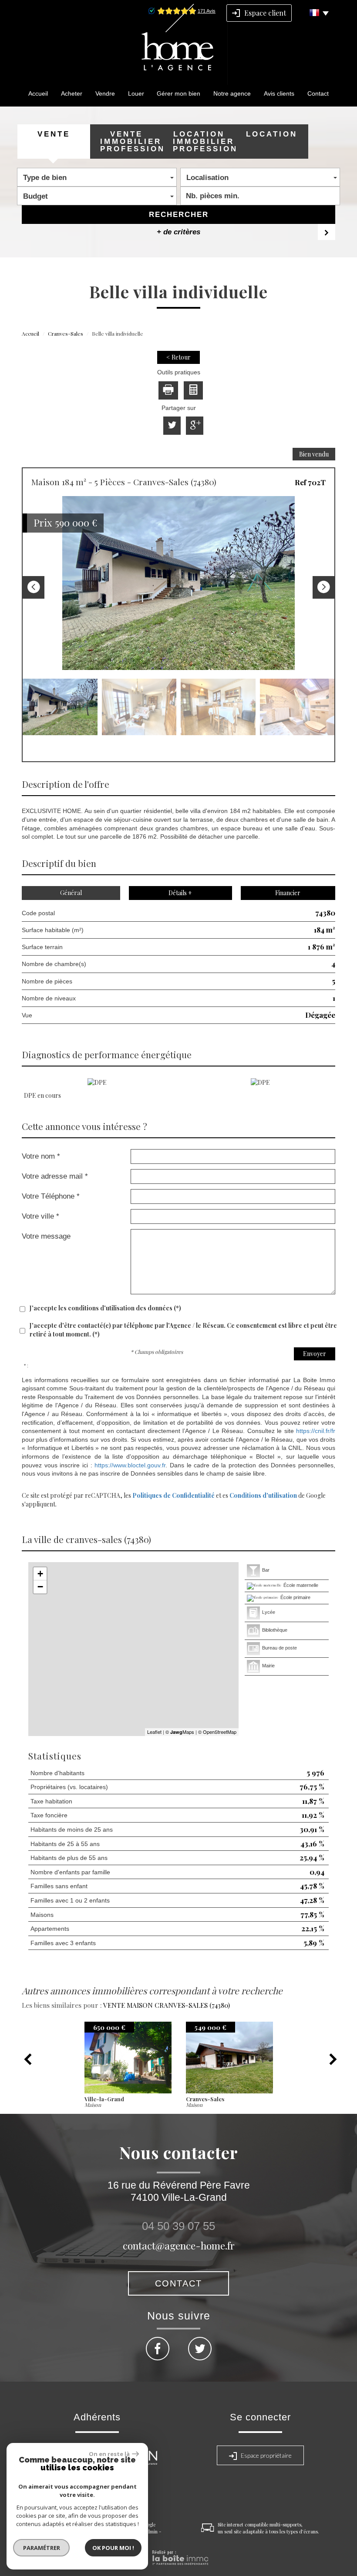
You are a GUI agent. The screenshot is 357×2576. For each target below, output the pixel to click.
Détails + (180, 893)
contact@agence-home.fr (179, 2245)
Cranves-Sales (66, 333)
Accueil (38, 93)
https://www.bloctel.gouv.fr (130, 1465)
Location (272, 134)
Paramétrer (42, 2548)
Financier (288, 893)
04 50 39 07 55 (178, 2226)
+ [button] (40, 1574)
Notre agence (232, 93)
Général (71, 893)
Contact (318, 93)
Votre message (46, 1236)
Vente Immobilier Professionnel (131, 142)
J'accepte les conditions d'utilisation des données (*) (105, 1308)
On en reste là (109, 2454)
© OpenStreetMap (217, 1732)
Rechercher (179, 215)
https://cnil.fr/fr (316, 1431)
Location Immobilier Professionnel (204, 142)
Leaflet (154, 1732)
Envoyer (315, 1354)
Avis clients (279, 93)
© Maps (180, 1732)
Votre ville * (40, 1216)
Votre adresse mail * (55, 1176)
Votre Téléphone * (51, 1196)
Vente (54, 134)
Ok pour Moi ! (113, 2548)
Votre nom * (41, 1156)
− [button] (40, 1587)
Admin (151, 2531)
